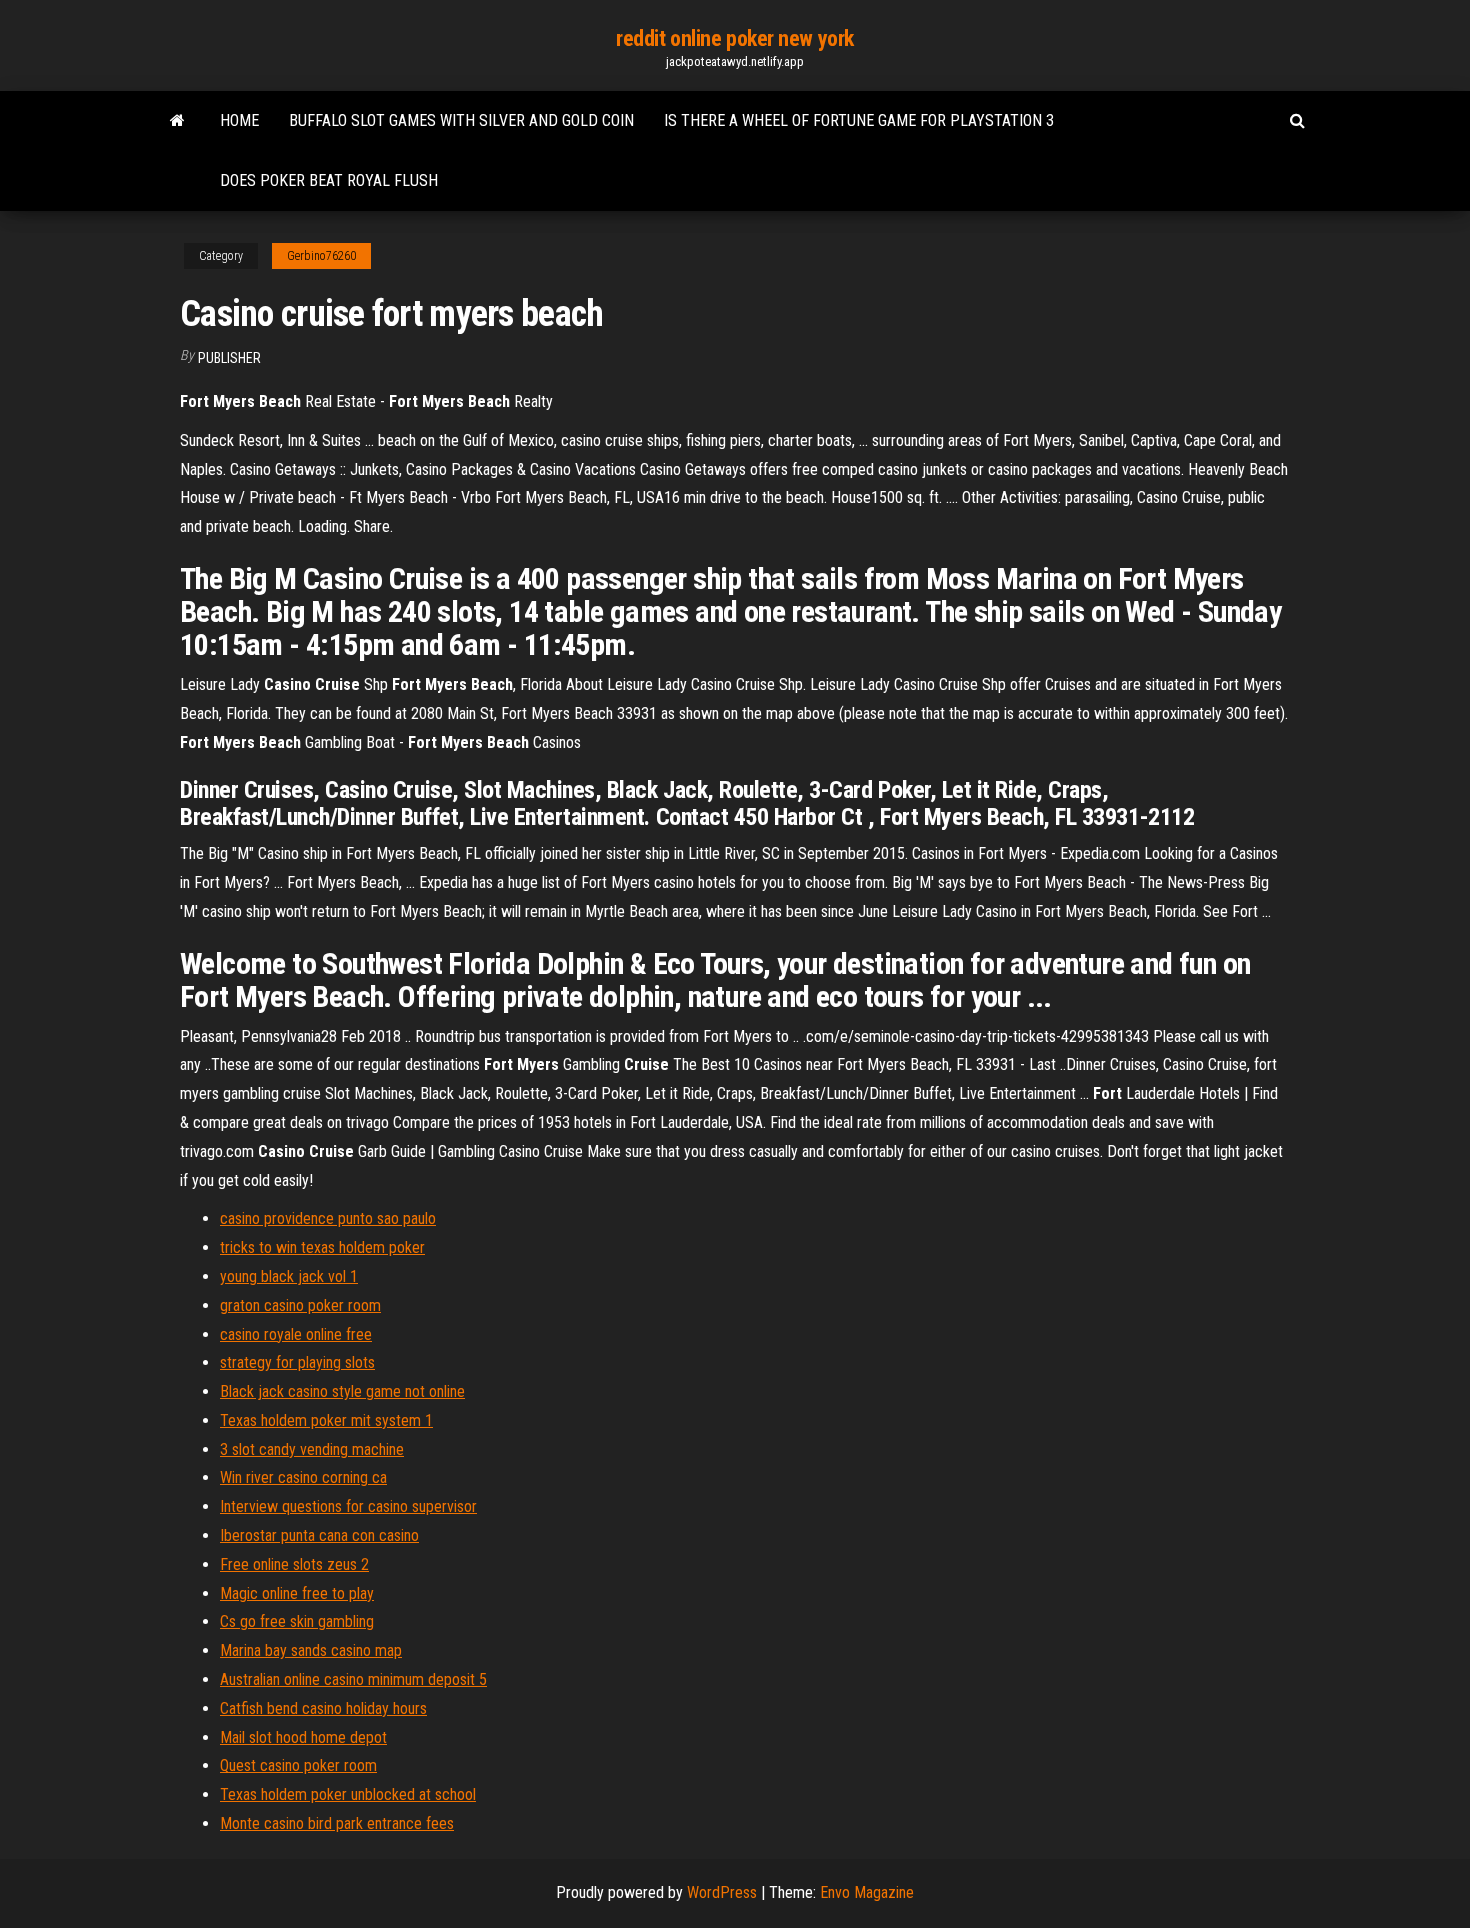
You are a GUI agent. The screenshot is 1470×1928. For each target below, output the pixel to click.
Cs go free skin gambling (297, 1621)
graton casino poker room (300, 1305)
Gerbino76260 (321, 256)
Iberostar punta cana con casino (319, 1535)
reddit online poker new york (735, 38)
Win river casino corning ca (303, 1477)
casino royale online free (296, 1334)
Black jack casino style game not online (342, 1391)
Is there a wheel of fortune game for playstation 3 (859, 120)
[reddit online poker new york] (177, 121)
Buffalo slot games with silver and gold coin (461, 120)
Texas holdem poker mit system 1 (326, 1420)
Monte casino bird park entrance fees (337, 1823)
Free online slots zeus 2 (294, 1564)
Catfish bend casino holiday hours (323, 1708)
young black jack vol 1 (289, 1276)
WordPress (722, 1892)
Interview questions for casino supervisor (348, 1506)
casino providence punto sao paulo (328, 1218)
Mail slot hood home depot (303, 1737)
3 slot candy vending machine (312, 1449)
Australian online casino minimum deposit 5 (353, 1679)
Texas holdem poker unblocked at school (348, 1794)
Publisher (229, 358)
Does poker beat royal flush (329, 180)
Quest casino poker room (298, 1765)
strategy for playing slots (297, 1362)
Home (239, 120)
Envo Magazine (867, 1892)
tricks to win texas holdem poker (322, 1247)
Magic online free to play (297, 1593)
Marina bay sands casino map (311, 1650)
